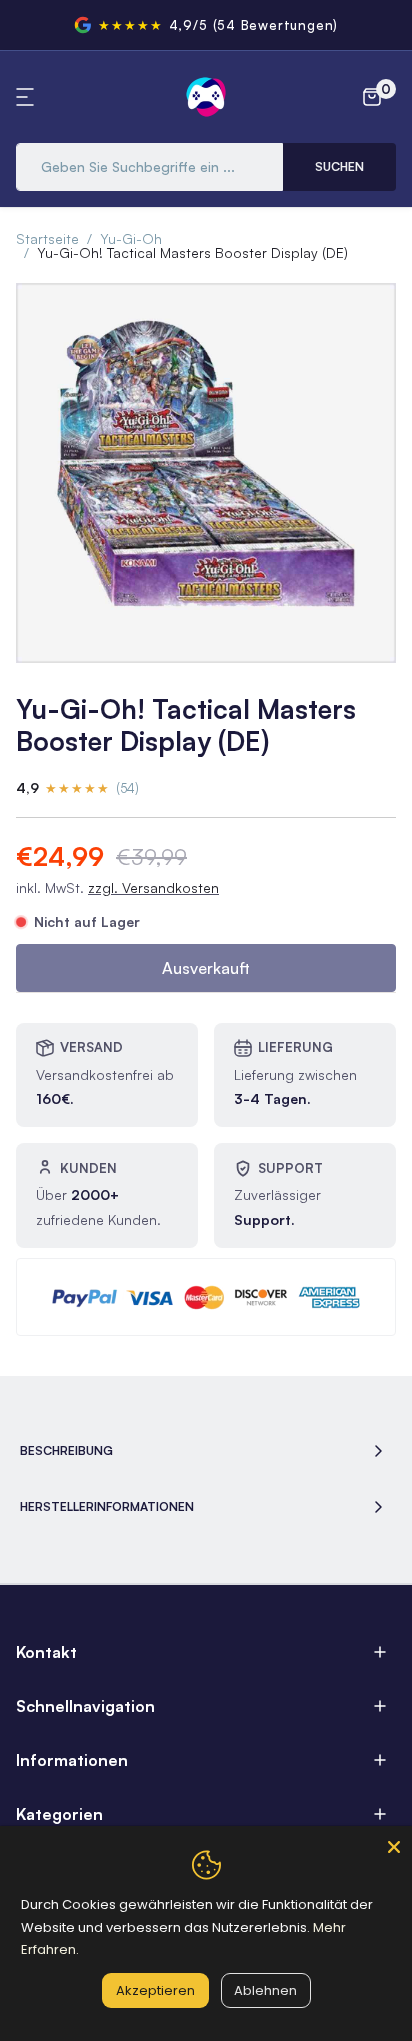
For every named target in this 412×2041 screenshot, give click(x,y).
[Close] (394, 1844)
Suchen (339, 166)
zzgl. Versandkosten (153, 887)
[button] (28, 97)
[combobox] (149, 167)
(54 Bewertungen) (276, 25)
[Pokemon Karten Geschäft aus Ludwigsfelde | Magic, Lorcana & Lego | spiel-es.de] (206, 97)
